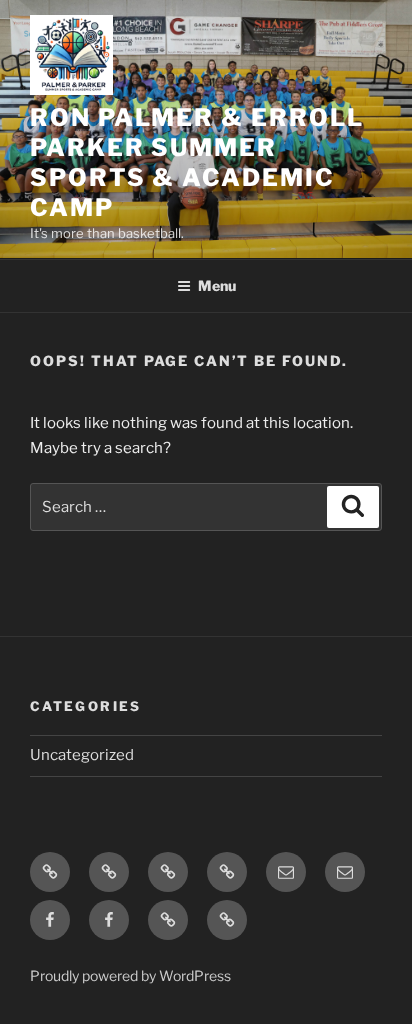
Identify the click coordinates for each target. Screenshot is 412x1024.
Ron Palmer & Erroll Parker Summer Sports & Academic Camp (196, 162)
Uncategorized (82, 755)
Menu (217, 285)
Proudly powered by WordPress (130, 975)
